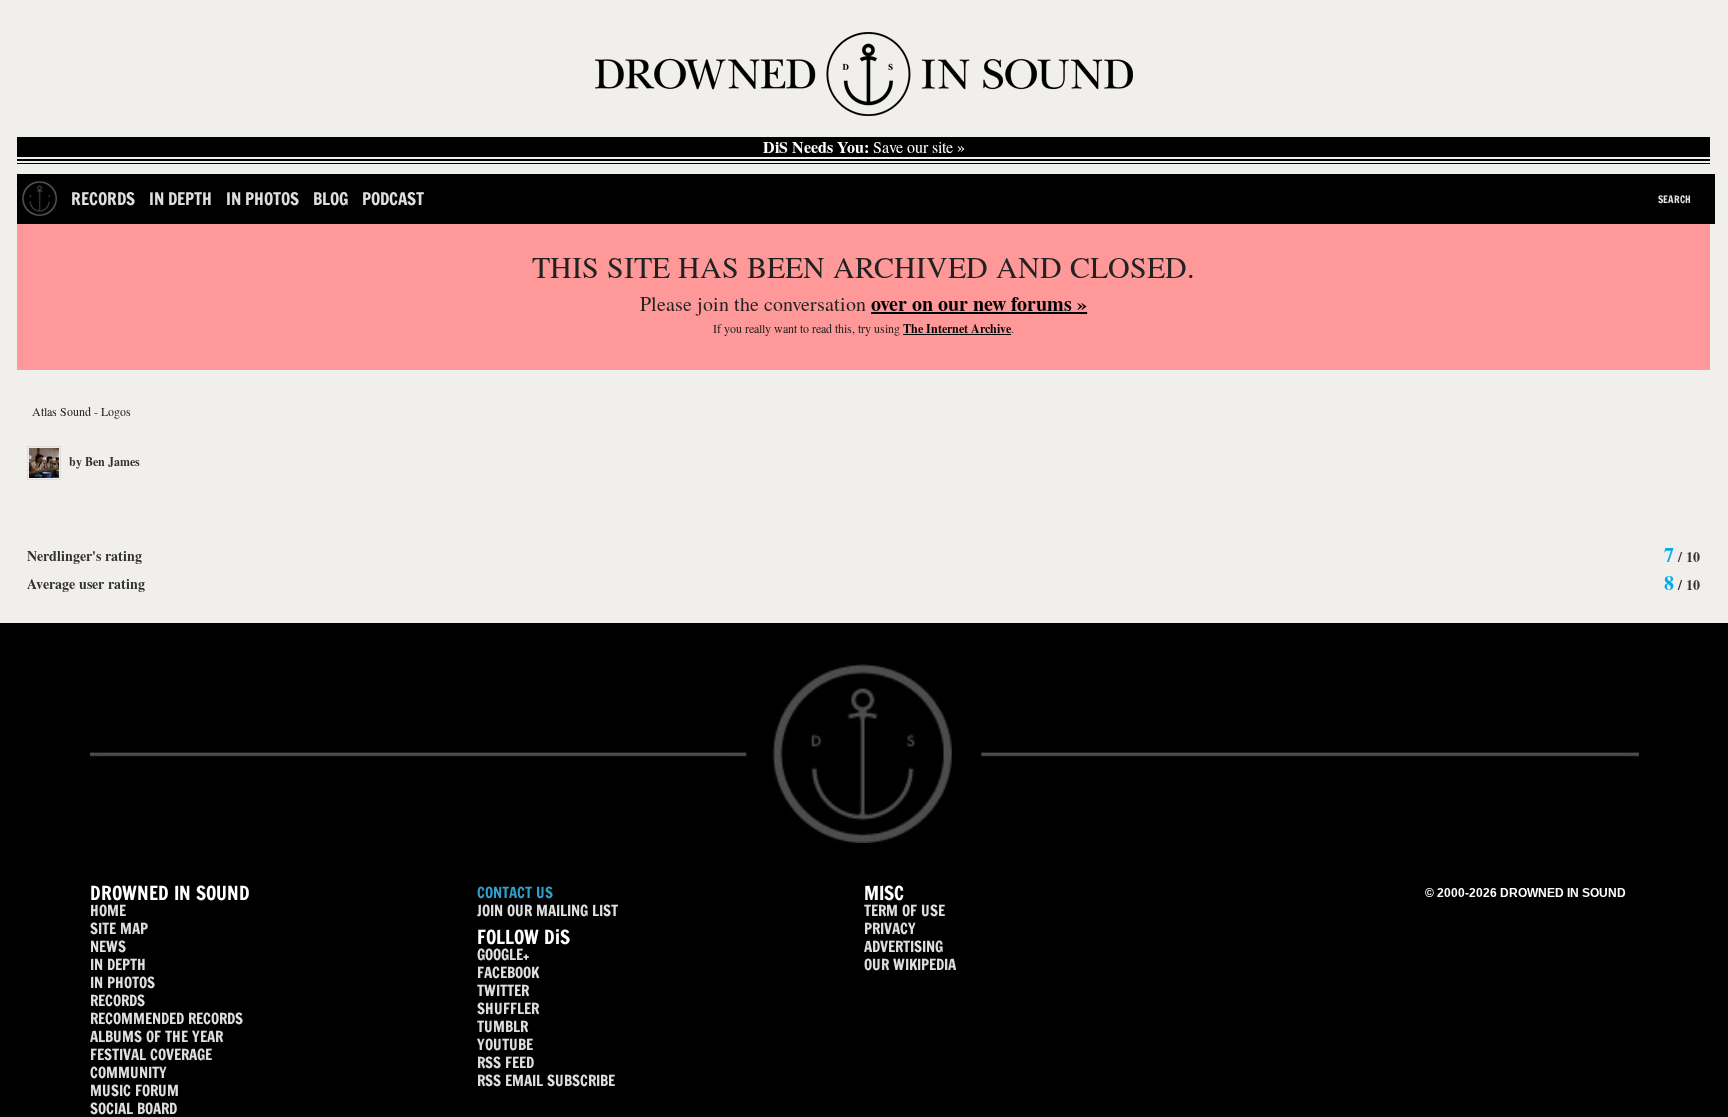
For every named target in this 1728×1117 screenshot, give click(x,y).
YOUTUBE (505, 1044)
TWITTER (503, 990)
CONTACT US (515, 892)
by (103, 461)
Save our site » (864, 147)
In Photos (262, 198)
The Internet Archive (957, 328)
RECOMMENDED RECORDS (166, 1018)
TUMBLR (502, 1026)
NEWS (108, 946)
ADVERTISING (903, 946)
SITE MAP (119, 928)
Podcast (393, 198)
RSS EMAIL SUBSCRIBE (546, 1080)
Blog (330, 198)
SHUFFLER (508, 1008)
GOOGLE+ (503, 954)
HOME (108, 910)
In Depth (180, 198)
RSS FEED (505, 1062)
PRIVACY (890, 928)
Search (1674, 199)
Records (103, 198)
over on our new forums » (979, 303)
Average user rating (86, 583)
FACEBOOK (508, 972)
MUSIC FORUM (134, 1090)
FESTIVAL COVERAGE (151, 1054)
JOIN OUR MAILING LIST (547, 910)
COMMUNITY (128, 1072)
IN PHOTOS (122, 982)
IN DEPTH (118, 964)
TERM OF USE (904, 910)
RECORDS (117, 1000)
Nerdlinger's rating (84, 555)
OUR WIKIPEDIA (910, 964)
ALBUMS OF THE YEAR (156, 1036)
